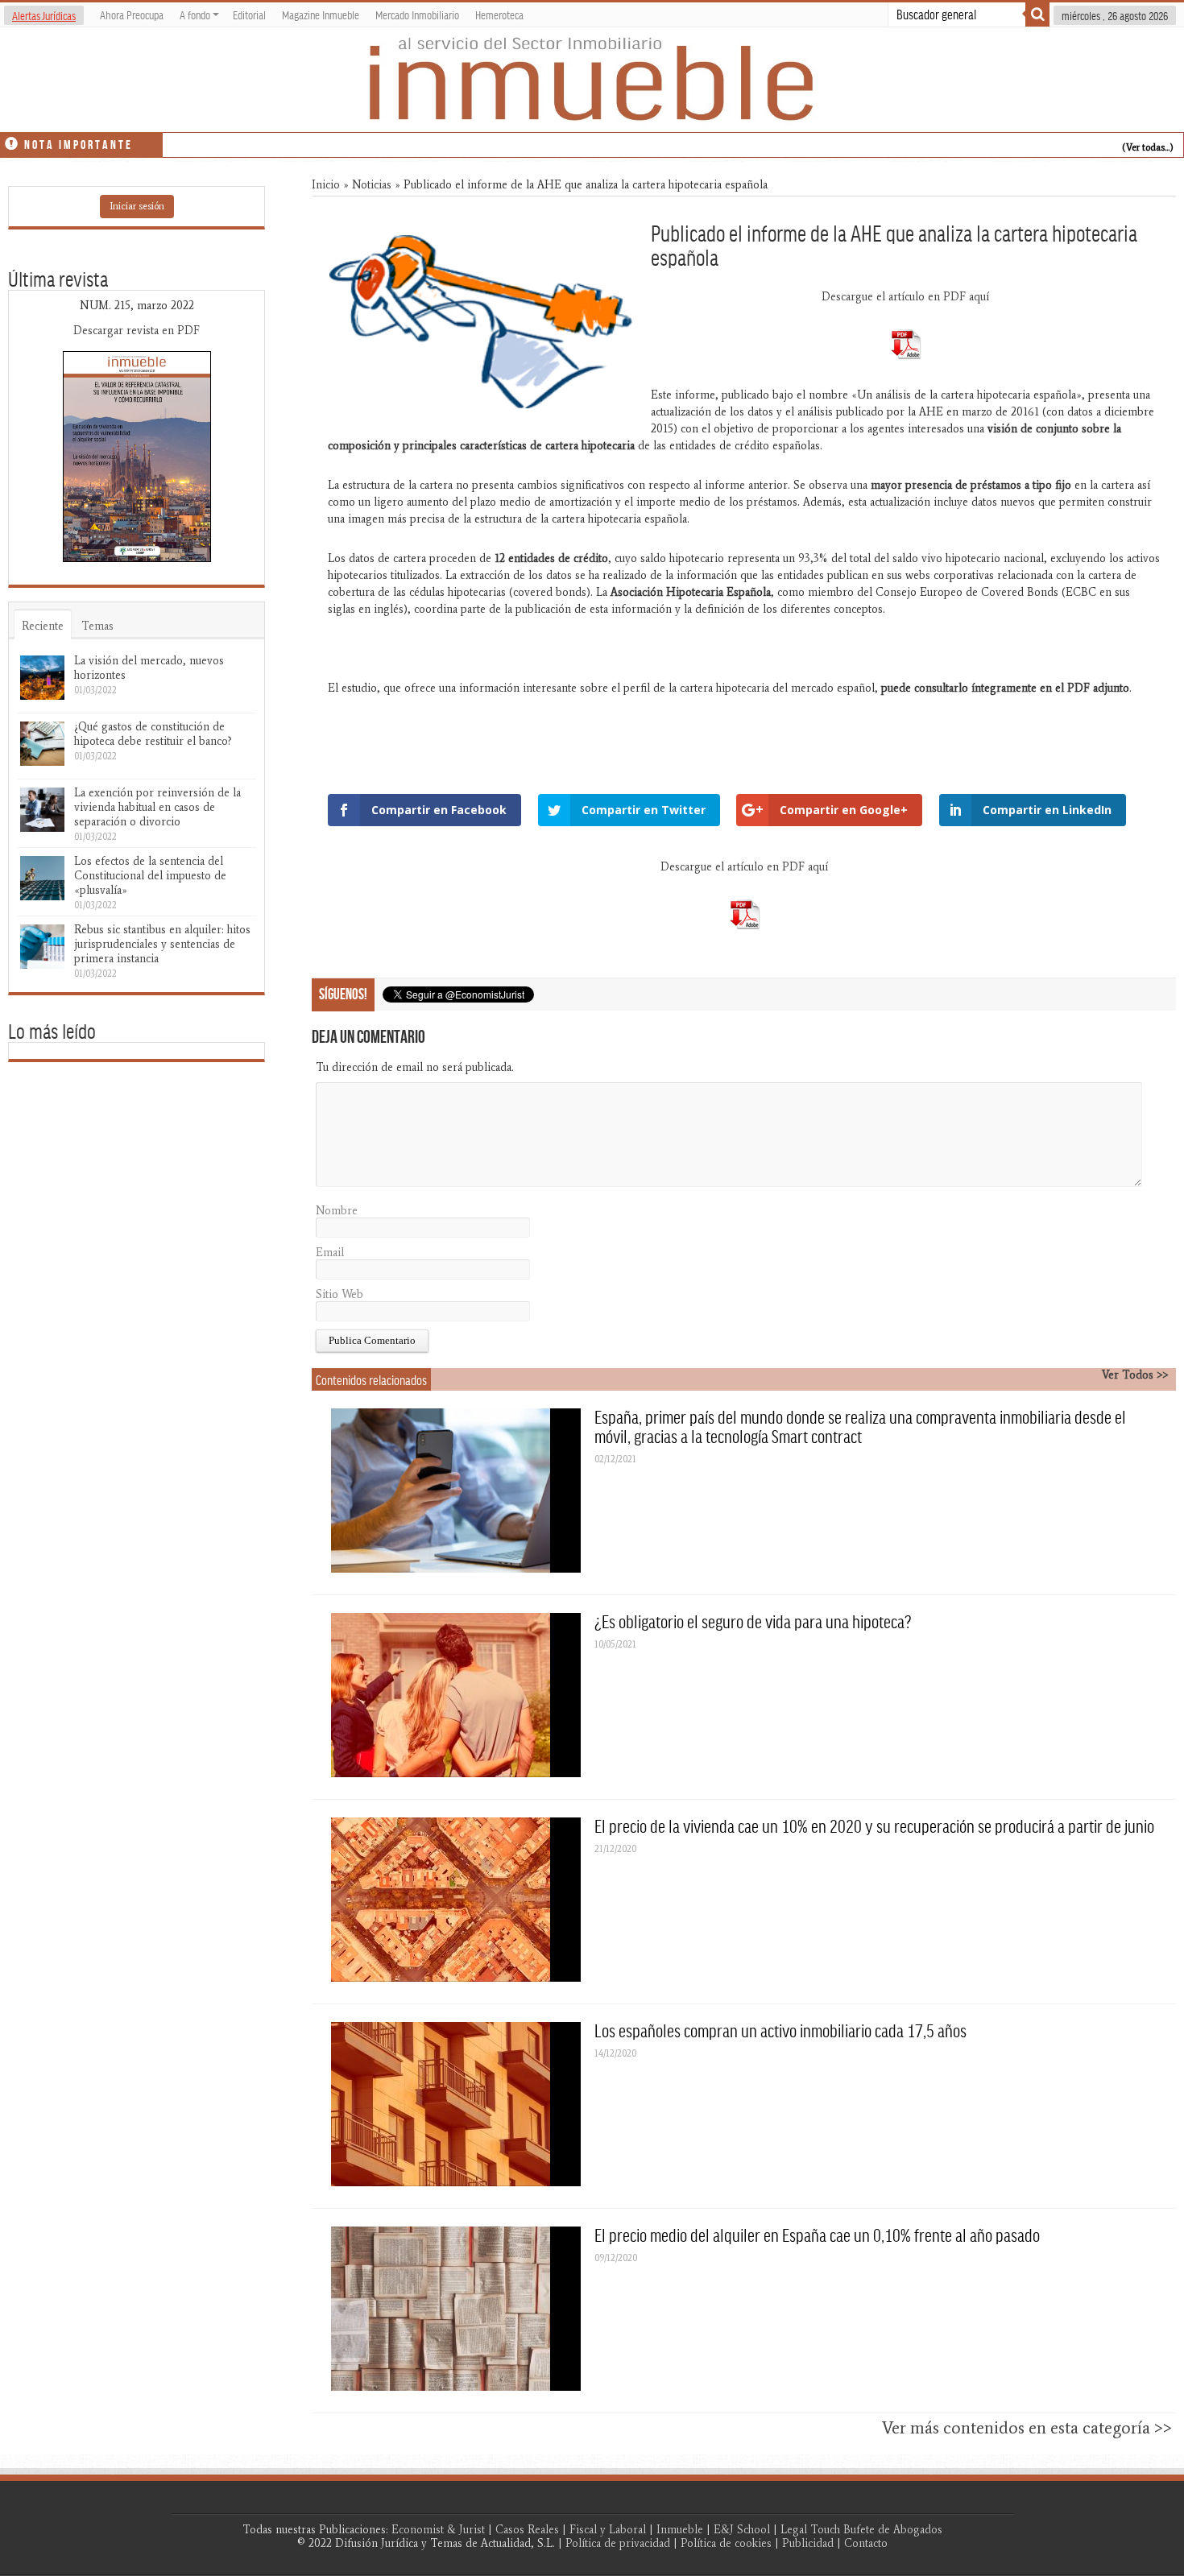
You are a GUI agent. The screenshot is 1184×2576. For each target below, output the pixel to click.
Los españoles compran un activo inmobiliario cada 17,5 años (780, 2030)
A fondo (195, 14)
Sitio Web (339, 1294)
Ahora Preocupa (132, 14)
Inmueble (680, 2530)
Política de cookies (726, 2543)
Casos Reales (527, 2530)
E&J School (742, 2530)
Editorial (249, 14)
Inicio (326, 185)
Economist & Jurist (438, 2530)
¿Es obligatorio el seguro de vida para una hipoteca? (753, 1621)
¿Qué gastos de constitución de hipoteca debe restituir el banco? (153, 734)
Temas (97, 626)
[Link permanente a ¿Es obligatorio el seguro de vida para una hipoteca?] (456, 1695)
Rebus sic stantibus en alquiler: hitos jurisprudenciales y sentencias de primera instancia (162, 944)
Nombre (337, 1211)
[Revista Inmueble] (592, 80)
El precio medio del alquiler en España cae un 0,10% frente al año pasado (817, 2235)
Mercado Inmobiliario (417, 14)
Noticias (372, 185)
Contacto (866, 2543)
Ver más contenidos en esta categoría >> (1027, 2428)
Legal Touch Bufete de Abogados (861, 2530)
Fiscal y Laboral (608, 2530)
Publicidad (808, 2543)
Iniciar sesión (137, 206)
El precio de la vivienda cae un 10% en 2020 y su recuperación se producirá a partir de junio (874, 1826)
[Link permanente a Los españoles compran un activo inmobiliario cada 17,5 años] (456, 2104)
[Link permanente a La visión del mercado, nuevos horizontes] (42, 678)
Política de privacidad (618, 2543)
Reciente (43, 626)
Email (330, 1253)
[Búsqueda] (1037, 14)
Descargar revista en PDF (137, 331)
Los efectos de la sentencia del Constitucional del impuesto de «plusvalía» (150, 876)
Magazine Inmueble (321, 14)
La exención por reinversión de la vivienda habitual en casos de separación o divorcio (157, 807)
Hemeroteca (499, 14)
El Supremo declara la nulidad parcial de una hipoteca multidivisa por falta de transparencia (374, 142)
